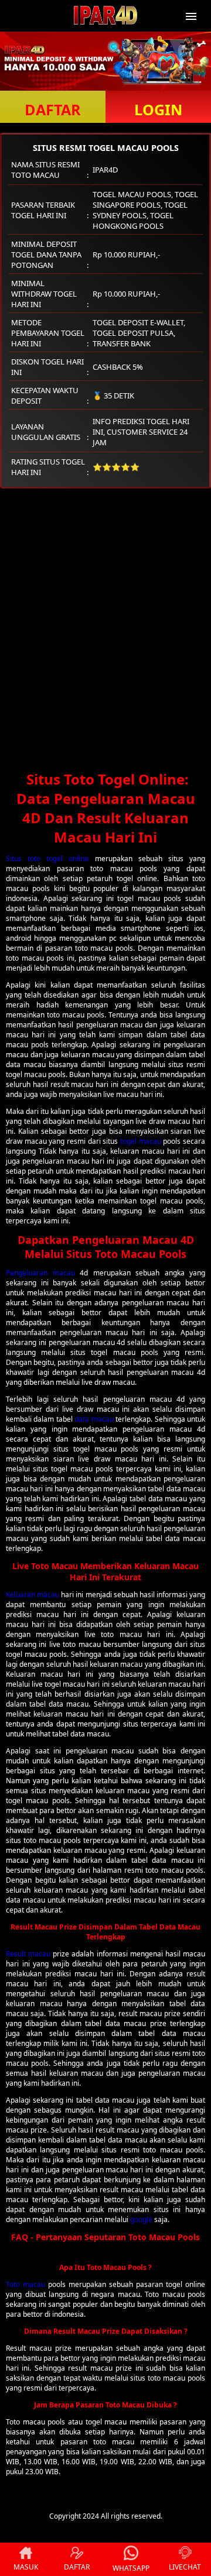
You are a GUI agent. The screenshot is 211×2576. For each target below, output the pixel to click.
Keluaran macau (33, 1595)
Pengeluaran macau (40, 1273)
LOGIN (158, 109)
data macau (94, 1419)
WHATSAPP (131, 2568)
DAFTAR (53, 109)
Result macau (28, 1954)
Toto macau (25, 2284)
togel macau (141, 1141)
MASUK (26, 2567)
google (141, 2219)
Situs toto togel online (47, 859)
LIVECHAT (185, 2567)
